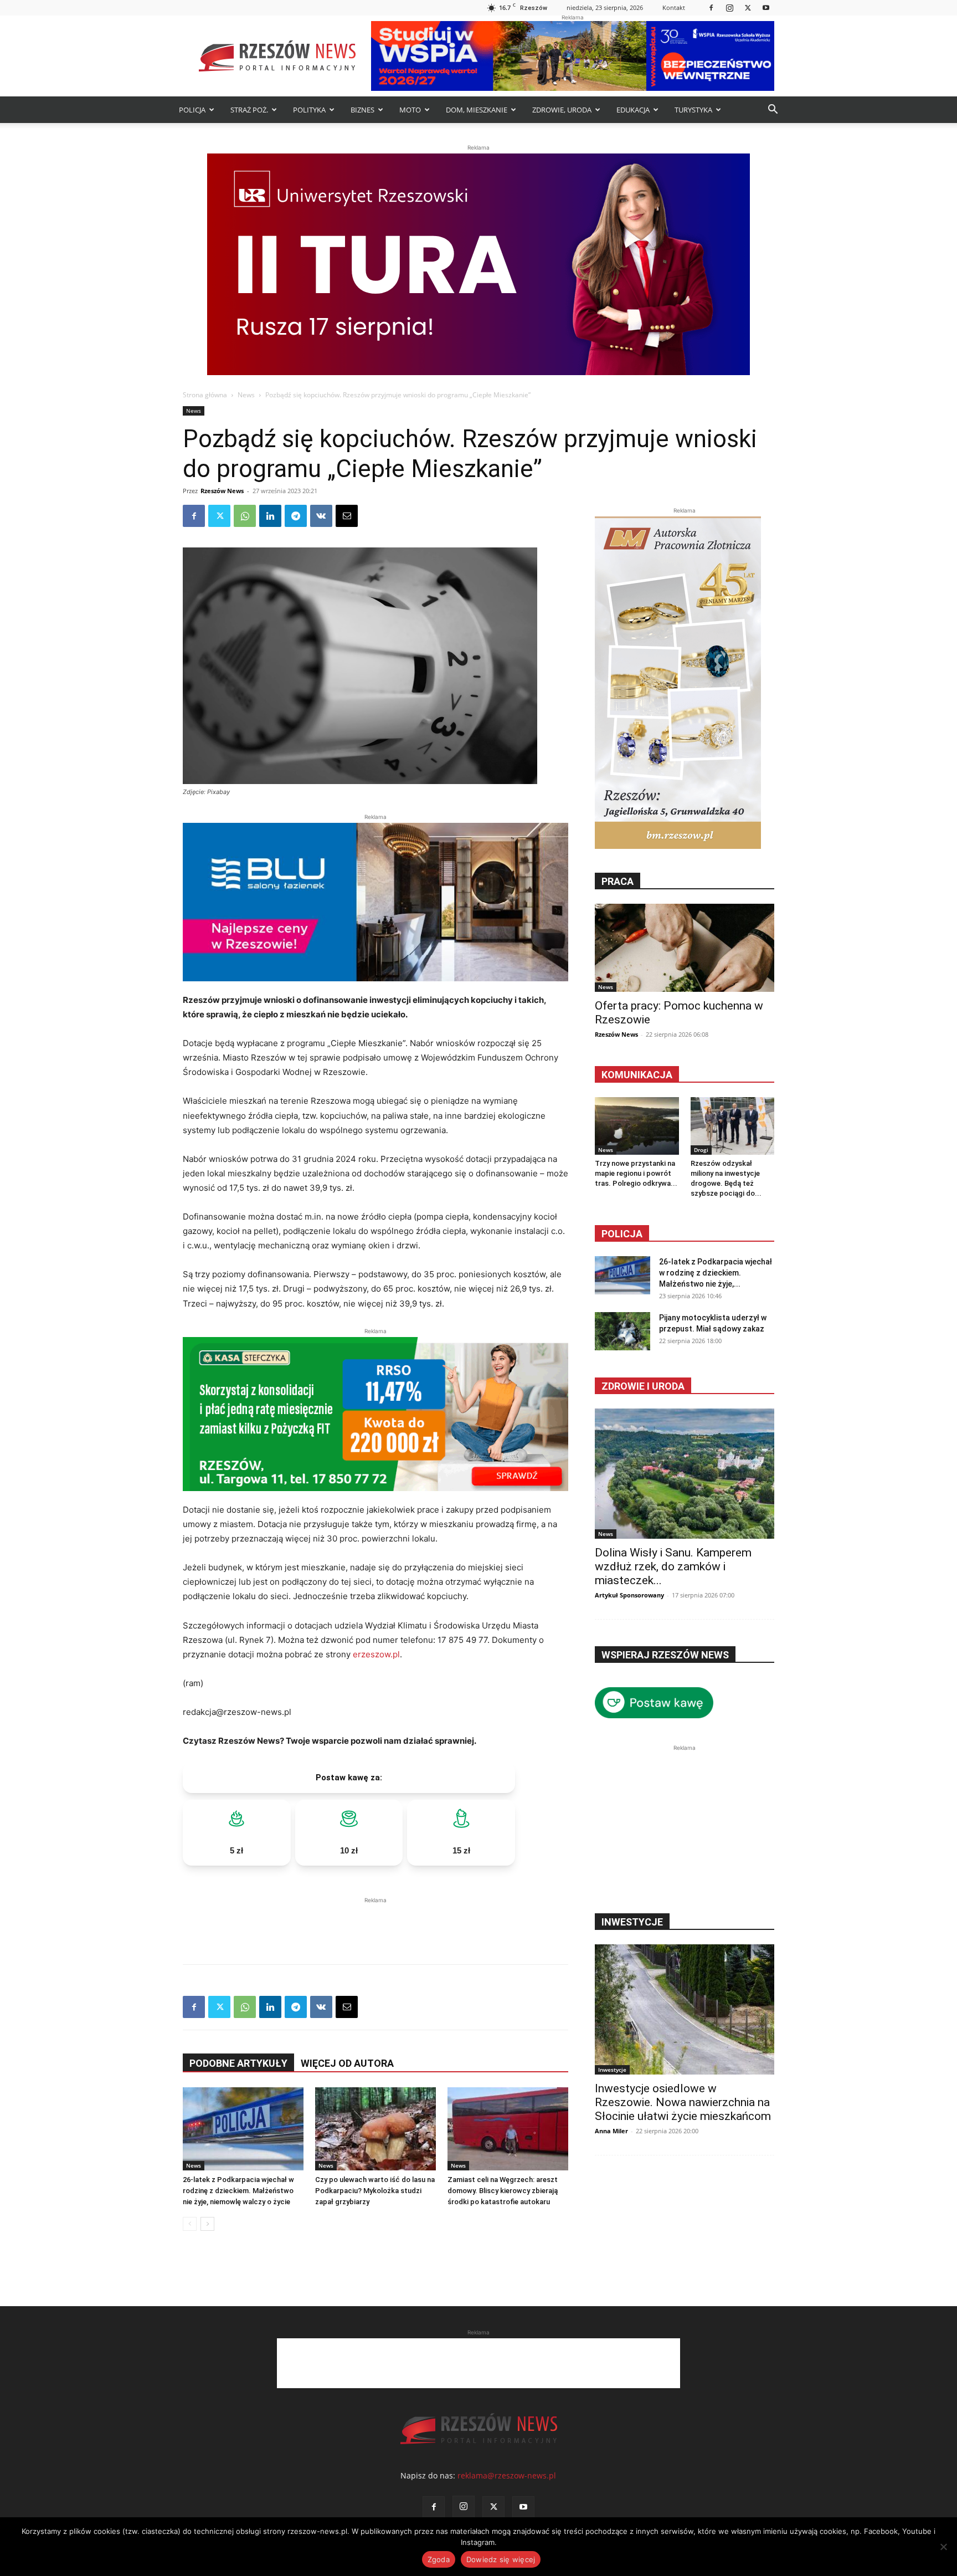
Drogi (701, 1150)
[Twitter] (748, 7)
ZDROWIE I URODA (643, 1386)
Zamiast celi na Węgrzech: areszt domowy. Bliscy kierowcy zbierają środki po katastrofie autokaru (503, 2191)
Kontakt (674, 7)
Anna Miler (611, 2131)
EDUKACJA (633, 110)
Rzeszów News (222, 491)
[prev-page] (190, 2224)
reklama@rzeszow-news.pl (507, 2475)
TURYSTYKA (693, 110)
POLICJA (192, 110)
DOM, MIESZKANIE (477, 110)
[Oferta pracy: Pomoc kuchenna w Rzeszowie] (685, 948)
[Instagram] (729, 7)
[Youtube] (766, 7)
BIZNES (362, 110)
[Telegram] (296, 516)
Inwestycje (612, 2070)
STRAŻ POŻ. (249, 110)
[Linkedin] (270, 516)
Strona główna (205, 395)
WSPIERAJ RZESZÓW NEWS (665, 1655)
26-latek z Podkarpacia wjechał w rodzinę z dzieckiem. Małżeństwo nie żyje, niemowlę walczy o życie (238, 2191)
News (246, 395)
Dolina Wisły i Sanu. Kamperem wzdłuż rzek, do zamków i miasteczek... (673, 1566)
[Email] (347, 516)
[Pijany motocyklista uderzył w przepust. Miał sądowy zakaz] (622, 1331)
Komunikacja (637, 1075)
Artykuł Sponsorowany (629, 1595)
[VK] (321, 516)
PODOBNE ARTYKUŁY (238, 2063)
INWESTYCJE (632, 1922)
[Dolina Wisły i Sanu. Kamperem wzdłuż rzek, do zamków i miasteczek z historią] (685, 1474)
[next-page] (207, 2224)
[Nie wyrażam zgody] (943, 2547)
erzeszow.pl (376, 1654)
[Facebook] (711, 7)
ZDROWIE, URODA (562, 110)
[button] (773, 111)
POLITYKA (309, 110)
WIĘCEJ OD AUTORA (347, 2063)
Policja (622, 1234)
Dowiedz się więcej (501, 2559)
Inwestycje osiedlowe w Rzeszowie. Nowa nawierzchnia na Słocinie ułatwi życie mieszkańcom (683, 2102)
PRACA (618, 881)
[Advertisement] (375, 1923)
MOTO (410, 110)
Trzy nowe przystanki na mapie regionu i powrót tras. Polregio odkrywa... (636, 1173)
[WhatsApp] (245, 516)
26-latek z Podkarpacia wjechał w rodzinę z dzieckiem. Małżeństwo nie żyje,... (716, 1273)
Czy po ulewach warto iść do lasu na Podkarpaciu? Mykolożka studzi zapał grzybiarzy (375, 2191)
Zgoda (439, 2559)
